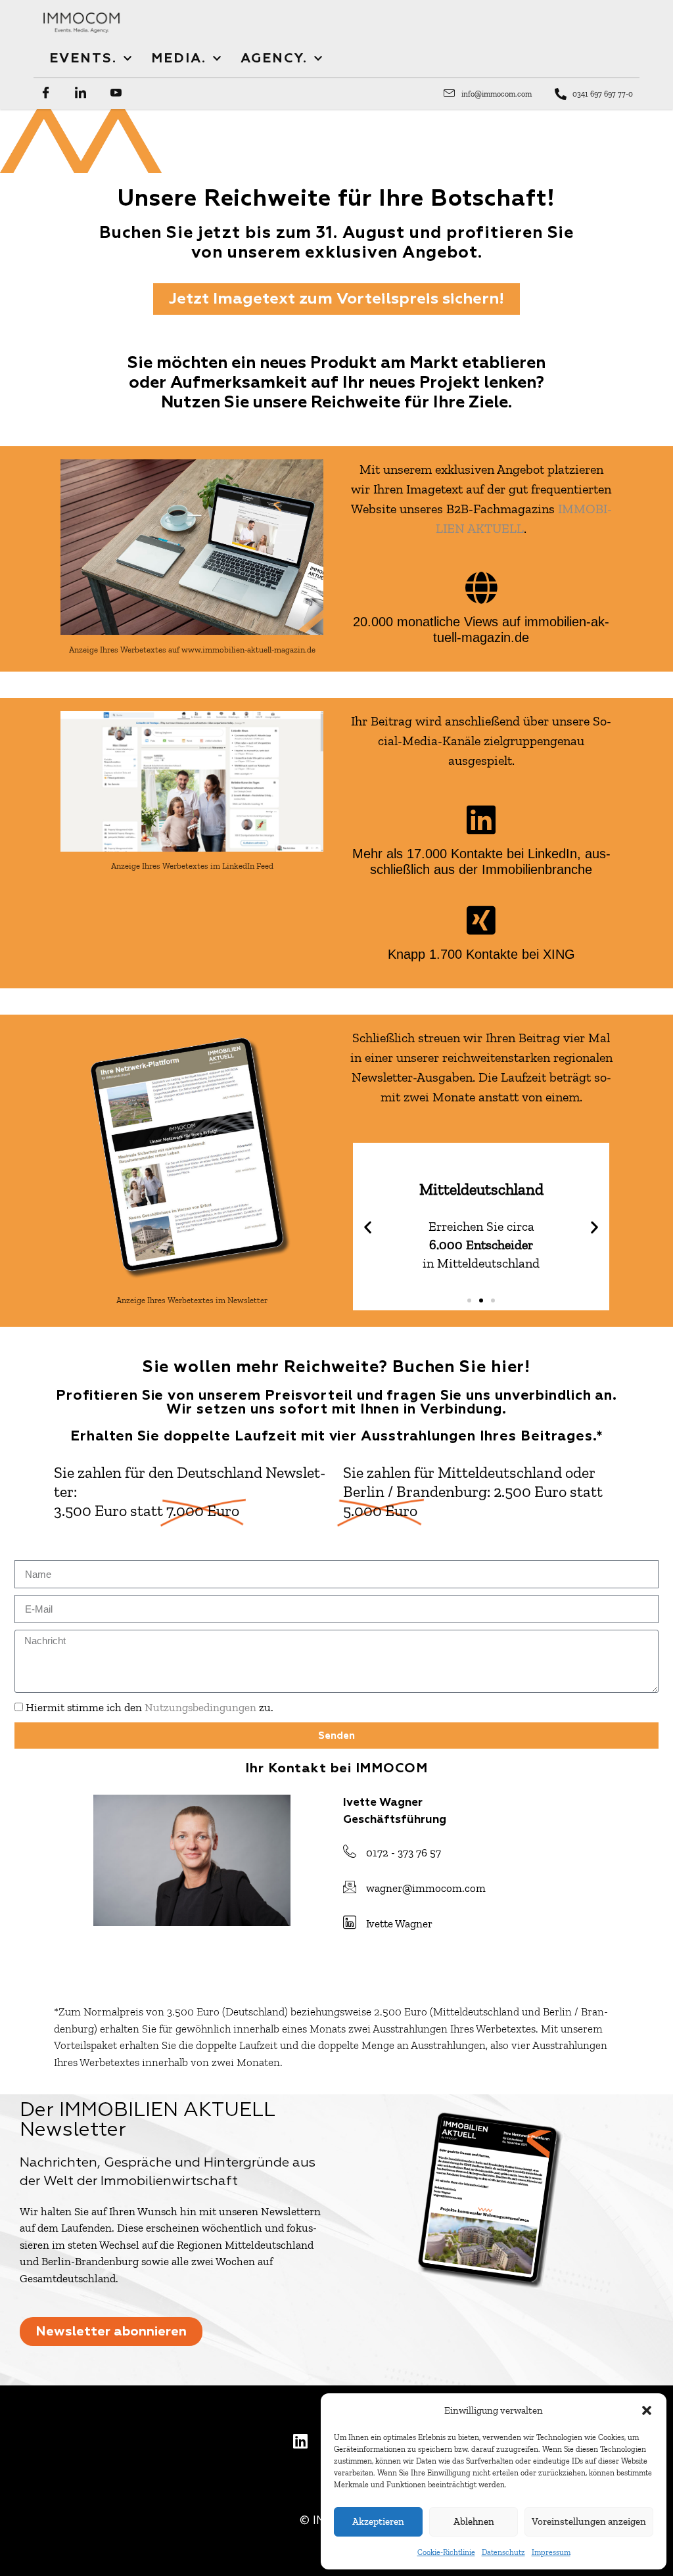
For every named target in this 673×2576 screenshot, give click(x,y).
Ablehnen (474, 2521)
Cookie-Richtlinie (446, 2552)
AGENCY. (274, 58)
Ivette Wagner (399, 1923)
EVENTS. (83, 58)
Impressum (551, 2552)
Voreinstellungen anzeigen (589, 2521)
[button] (647, 2410)
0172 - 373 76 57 (404, 1852)
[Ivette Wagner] (350, 1922)
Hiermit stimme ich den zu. (150, 1707)
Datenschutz (503, 2552)
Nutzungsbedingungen (200, 1707)
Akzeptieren (378, 2521)
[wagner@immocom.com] (350, 1887)
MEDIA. (179, 58)
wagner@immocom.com (426, 1888)
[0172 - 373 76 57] (350, 1851)
